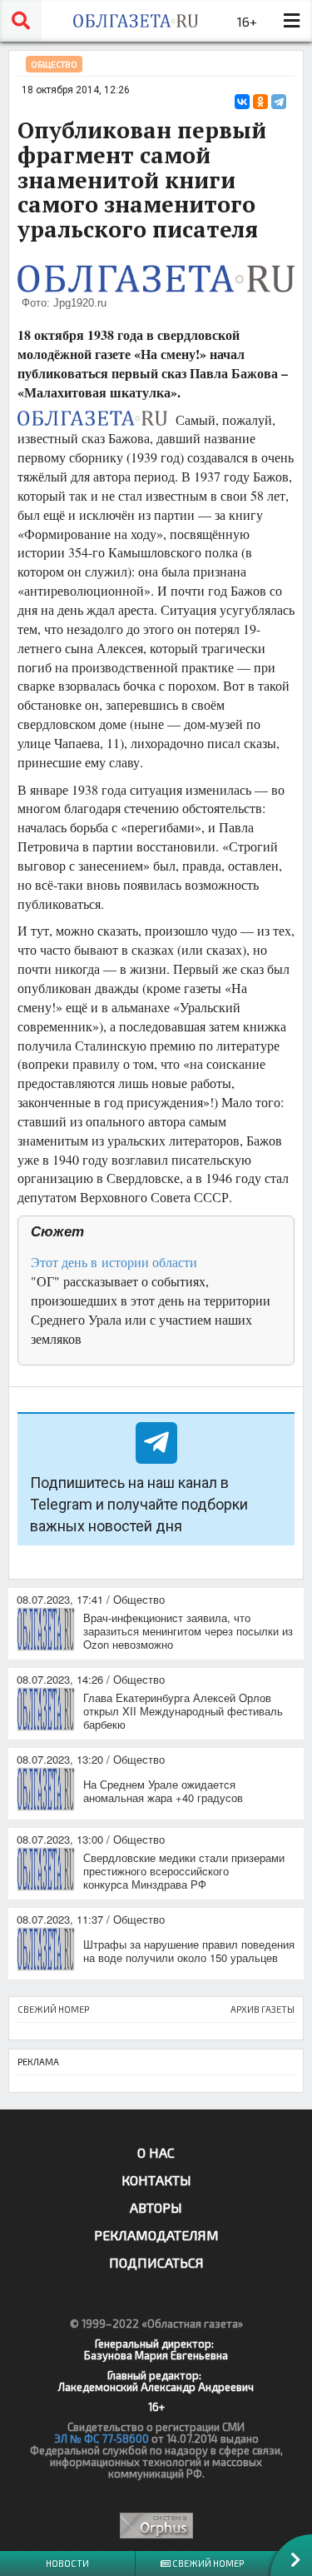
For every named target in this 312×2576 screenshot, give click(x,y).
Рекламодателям (156, 2235)
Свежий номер (207, 2563)
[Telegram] (279, 102)
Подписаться (156, 2262)
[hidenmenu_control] (291, 21)
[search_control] (21, 21)
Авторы (156, 2207)
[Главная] (135, 21)
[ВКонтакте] (242, 102)
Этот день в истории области (114, 1262)
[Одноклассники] (260, 102)
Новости (67, 2563)
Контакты (156, 2180)
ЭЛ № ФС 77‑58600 (102, 2439)
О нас (156, 2152)
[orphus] (156, 2526)
